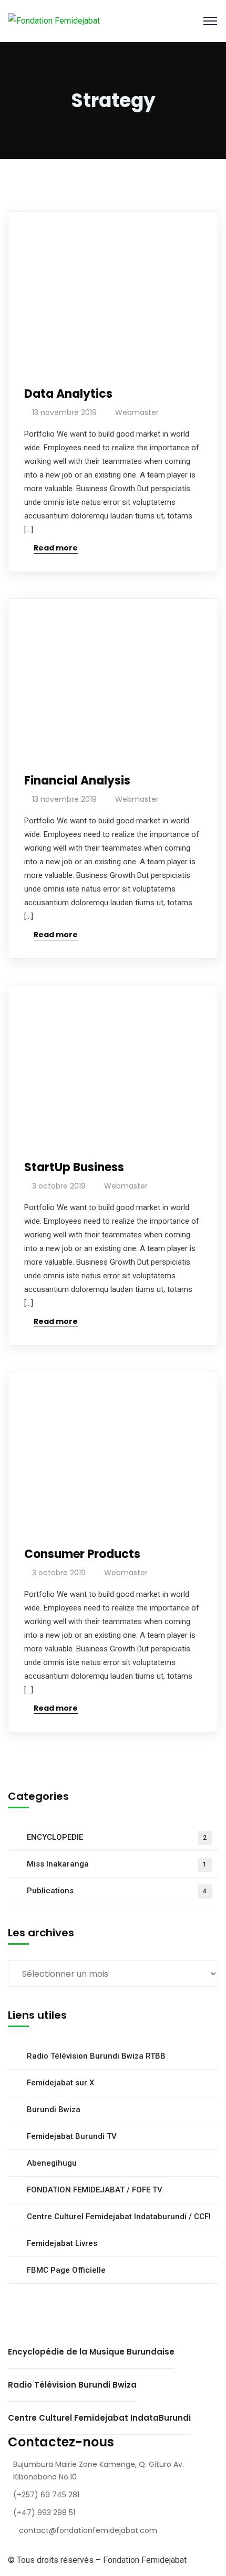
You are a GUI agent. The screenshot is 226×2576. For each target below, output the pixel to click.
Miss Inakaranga (117, 1864)
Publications (117, 1891)
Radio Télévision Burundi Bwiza (72, 2385)
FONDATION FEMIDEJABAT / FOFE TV (95, 2190)
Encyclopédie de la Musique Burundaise (91, 2352)
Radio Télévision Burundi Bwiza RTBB (96, 2056)
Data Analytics (68, 394)
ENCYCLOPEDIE (117, 1837)
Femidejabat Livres (62, 2243)
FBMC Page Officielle (66, 2270)
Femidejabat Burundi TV (72, 2136)
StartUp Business (74, 1167)
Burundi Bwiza (54, 2109)
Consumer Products (82, 1554)
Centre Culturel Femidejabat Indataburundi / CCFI (119, 2217)
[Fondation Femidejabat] (54, 21)
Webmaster (137, 412)
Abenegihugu (52, 2163)
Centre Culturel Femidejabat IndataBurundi (99, 2418)
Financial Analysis (77, 781)
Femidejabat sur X (60, 2083)
